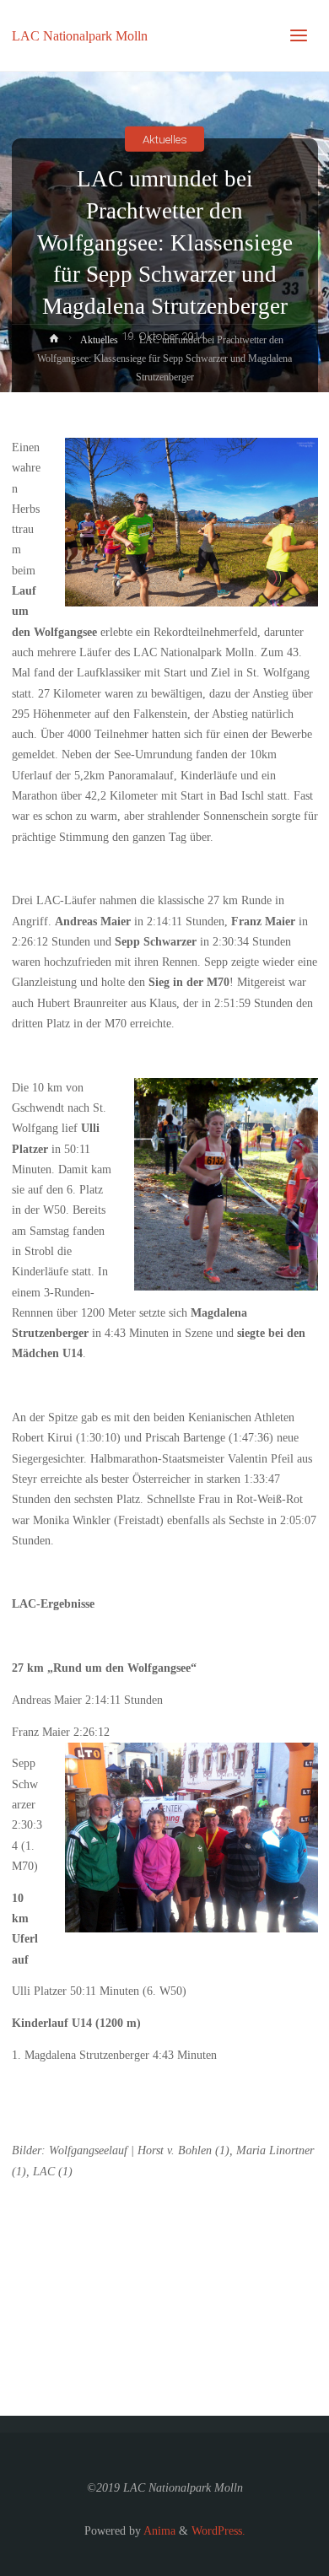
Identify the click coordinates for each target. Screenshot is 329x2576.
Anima (158, 2531)
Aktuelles (165, 138)
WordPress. (218, 2531)
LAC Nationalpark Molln (80, 35)
